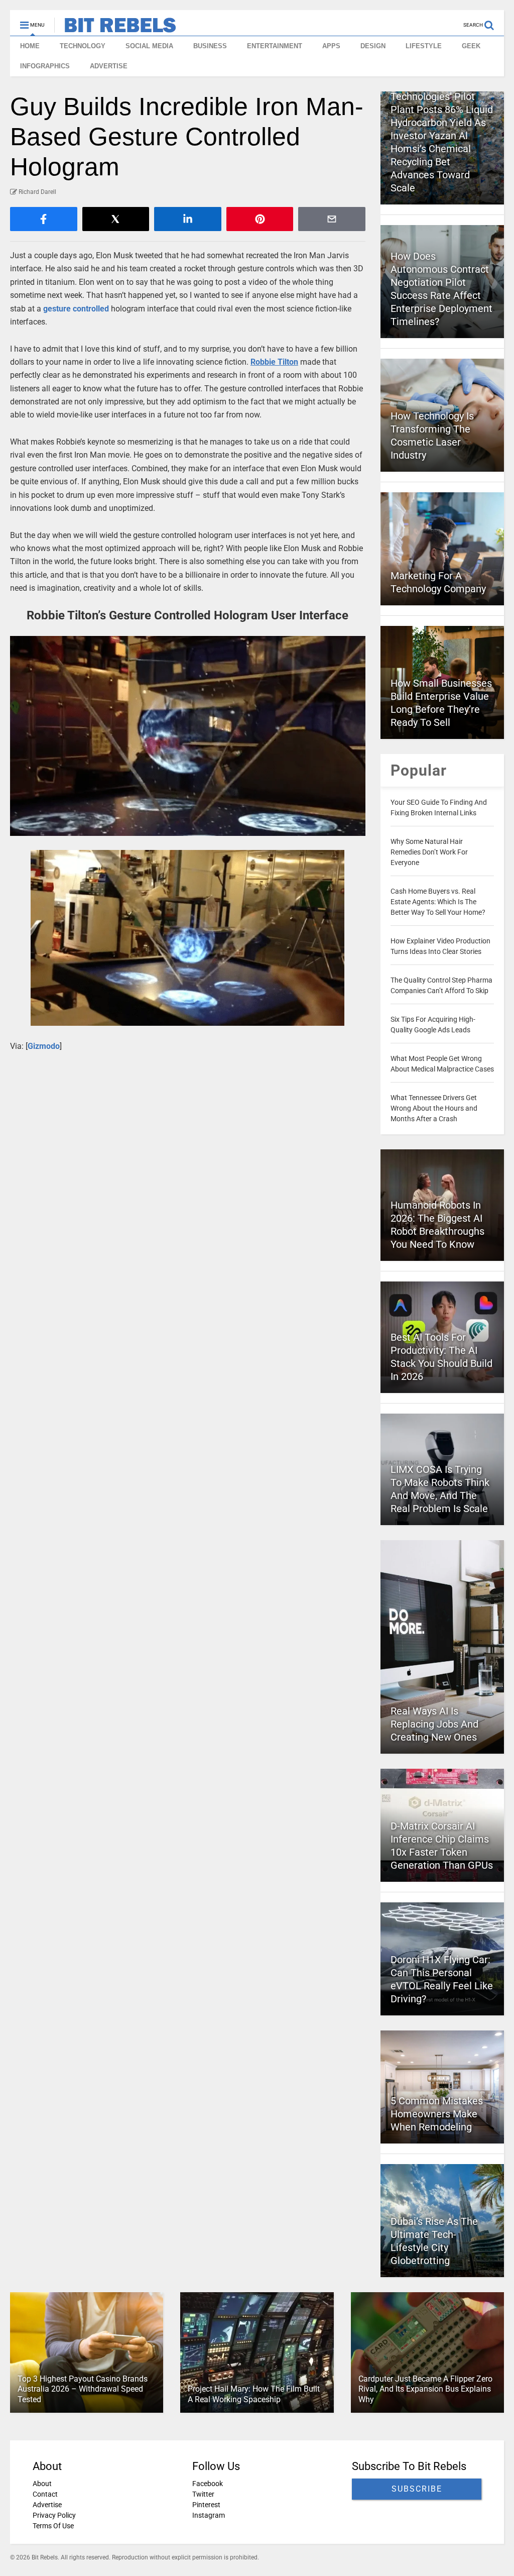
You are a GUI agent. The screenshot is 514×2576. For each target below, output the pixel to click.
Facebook (208, 2484)
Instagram (209, 2515)
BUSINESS (210, 46)
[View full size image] (188, 736)
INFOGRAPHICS (45, 66)
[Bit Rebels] (115, 28)
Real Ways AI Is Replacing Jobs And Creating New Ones (434, 1724)
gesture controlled (76, 309)
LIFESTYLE (424, 46)
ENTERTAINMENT (275, 46)
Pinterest (206, 2505)
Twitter (203, 2494)
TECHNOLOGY (83, 46)
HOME (30, 46)
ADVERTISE (109, 66)
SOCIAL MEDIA (149, 46)
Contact (45, 2494)
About (42, 2484)
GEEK (471, 46)
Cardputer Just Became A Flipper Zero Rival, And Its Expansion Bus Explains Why (425, 2389)
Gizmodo (44, 1046)
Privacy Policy (54, 2515)
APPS (331, 46)
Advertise (47, 2505)
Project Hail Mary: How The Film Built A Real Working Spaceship (254, 2394)
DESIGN (373, 46)
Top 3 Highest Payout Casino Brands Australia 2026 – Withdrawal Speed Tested (83, 2389)
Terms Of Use (53, 2526)
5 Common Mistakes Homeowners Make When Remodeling (437, 2114)
